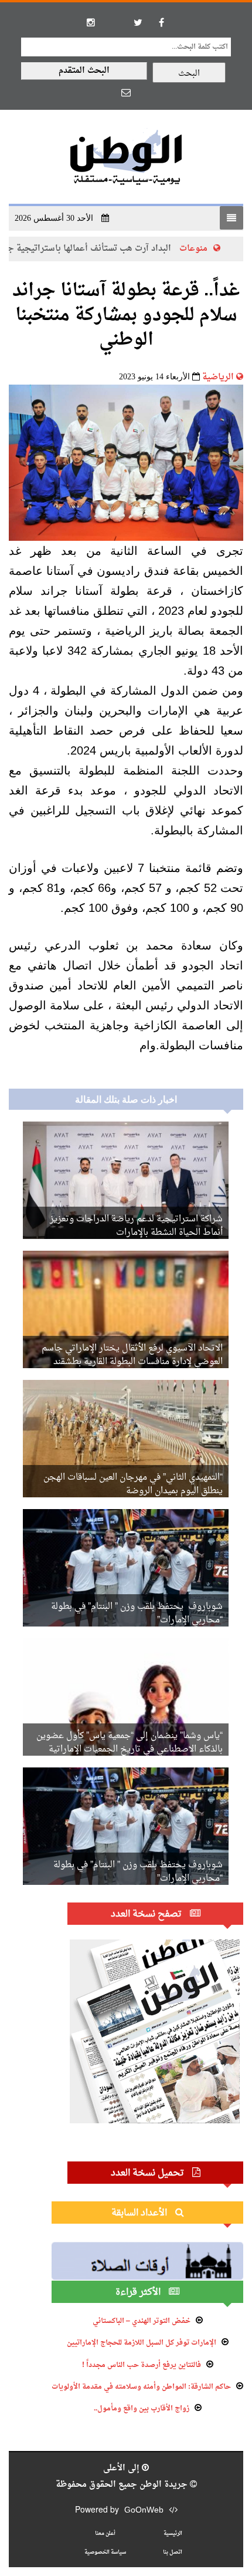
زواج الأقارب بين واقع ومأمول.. (142, 2409)
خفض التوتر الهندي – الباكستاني (142, 2321)
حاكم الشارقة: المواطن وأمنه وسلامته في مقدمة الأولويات (141, 2387)
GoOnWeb (144, 2511)
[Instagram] (91, 22)
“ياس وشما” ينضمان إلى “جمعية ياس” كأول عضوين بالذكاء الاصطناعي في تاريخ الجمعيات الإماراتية (130, 1743)
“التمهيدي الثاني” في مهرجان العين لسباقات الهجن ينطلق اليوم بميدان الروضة (133, 1484)
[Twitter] (138, 22)
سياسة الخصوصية (105, 2552)
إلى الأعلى (122, 2468)
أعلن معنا (105, 2533)
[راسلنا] (126, 92)
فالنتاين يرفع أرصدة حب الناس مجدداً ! (142, 2365)
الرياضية (218, 377)
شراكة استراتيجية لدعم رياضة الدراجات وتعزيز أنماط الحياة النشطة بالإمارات (136, 1226)
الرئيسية (173, 2533)
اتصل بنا (173, 2552)
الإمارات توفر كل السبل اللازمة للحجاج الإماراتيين (142, 2343)
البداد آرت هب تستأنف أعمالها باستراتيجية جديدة (115, 249)
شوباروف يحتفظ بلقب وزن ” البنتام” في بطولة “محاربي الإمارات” (137, 1614)
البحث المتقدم (84, 71)
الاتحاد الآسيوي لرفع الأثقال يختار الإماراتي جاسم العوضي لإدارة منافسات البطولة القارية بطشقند (132, 1355)
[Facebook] (161, 22)
